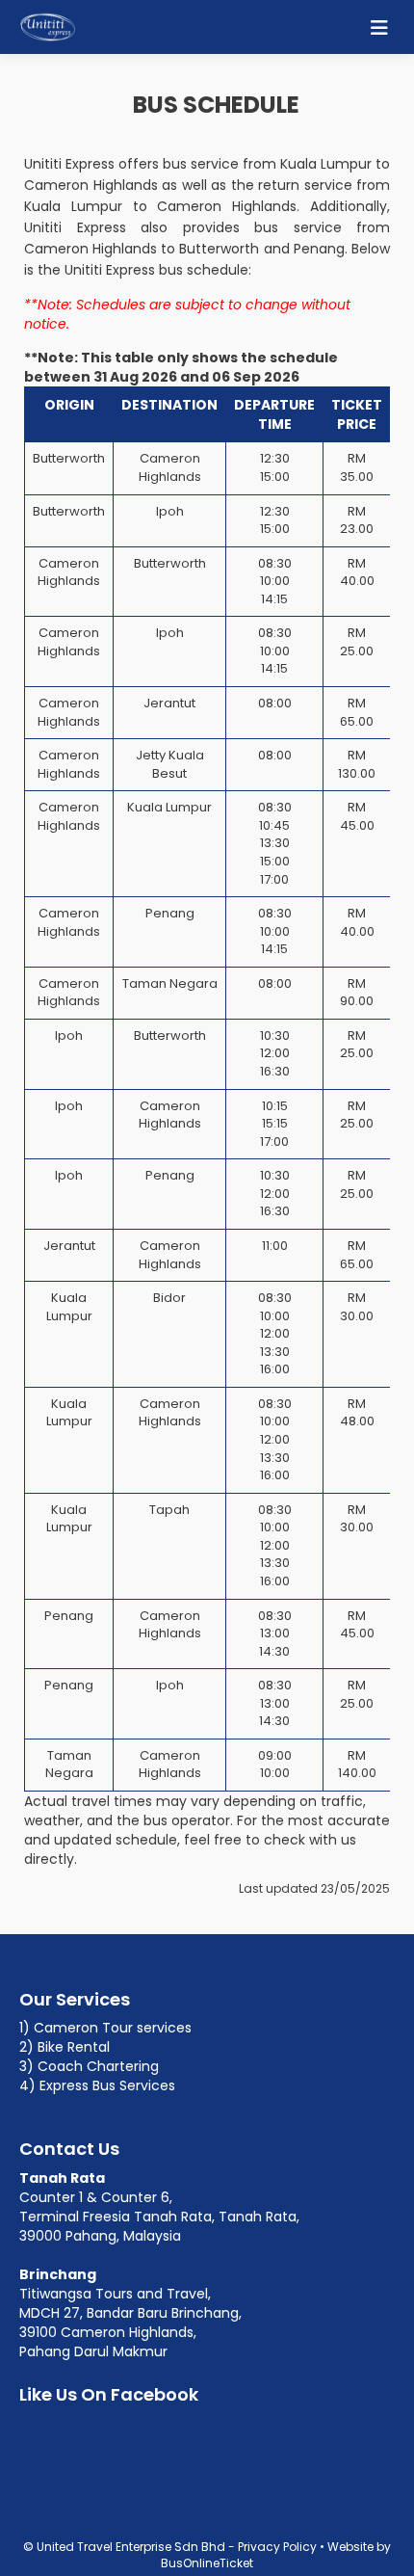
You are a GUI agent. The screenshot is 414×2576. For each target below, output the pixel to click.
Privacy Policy (277, 2547)
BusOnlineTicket (207, 2563)
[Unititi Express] (48, 27)
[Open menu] (379, 27)
